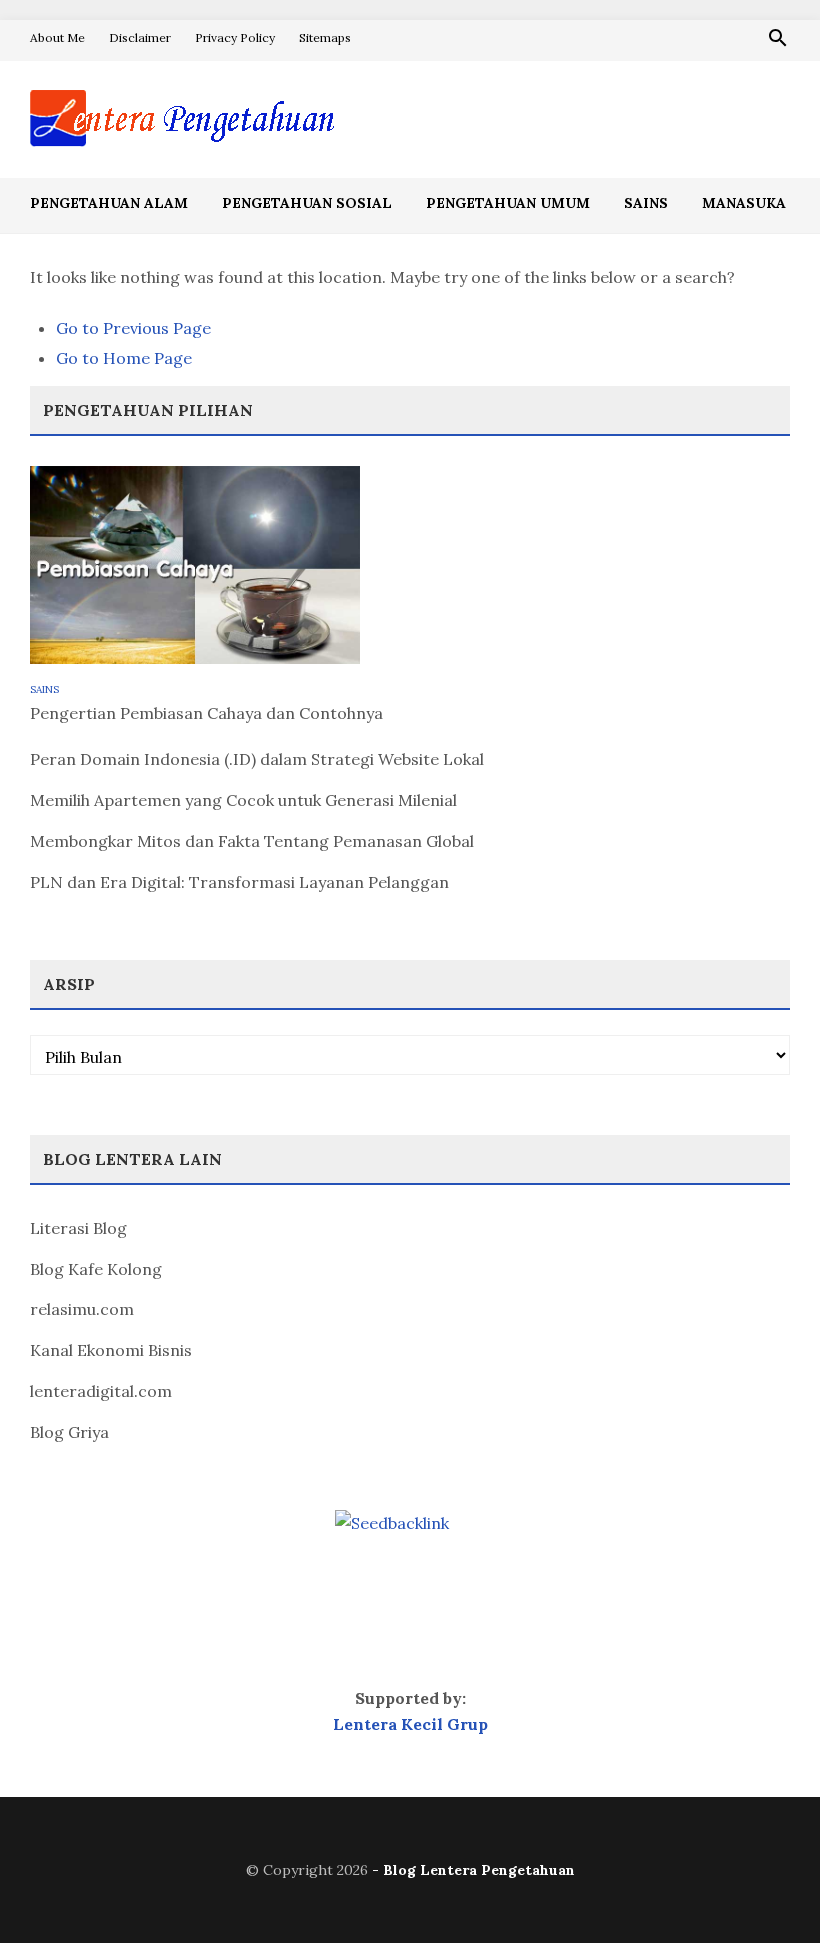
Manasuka (744, 203)
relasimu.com (82, 1309)
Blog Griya (69, 1432)
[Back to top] (764, 1887)
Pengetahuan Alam (109, 203)
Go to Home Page (124, 358)
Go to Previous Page (133, 328)
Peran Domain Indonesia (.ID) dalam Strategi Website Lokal (257, 759)
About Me (57, 37)
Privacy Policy (235, 37)
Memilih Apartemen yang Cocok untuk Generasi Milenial (243, 800)
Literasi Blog (78, 1228)
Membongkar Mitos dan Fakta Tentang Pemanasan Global (252, 841)
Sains (646, 203)
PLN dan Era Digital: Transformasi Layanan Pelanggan (239, 882)
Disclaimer (140, 37)
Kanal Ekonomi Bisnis (111, 1350)
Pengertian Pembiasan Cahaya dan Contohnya (206, 713)
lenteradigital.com (101, 1391)
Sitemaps (325, 37)
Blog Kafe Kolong (96, 1269)
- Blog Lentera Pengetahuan (473, 1870)
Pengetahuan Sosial (307, 203)
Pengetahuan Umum (508, 203)
